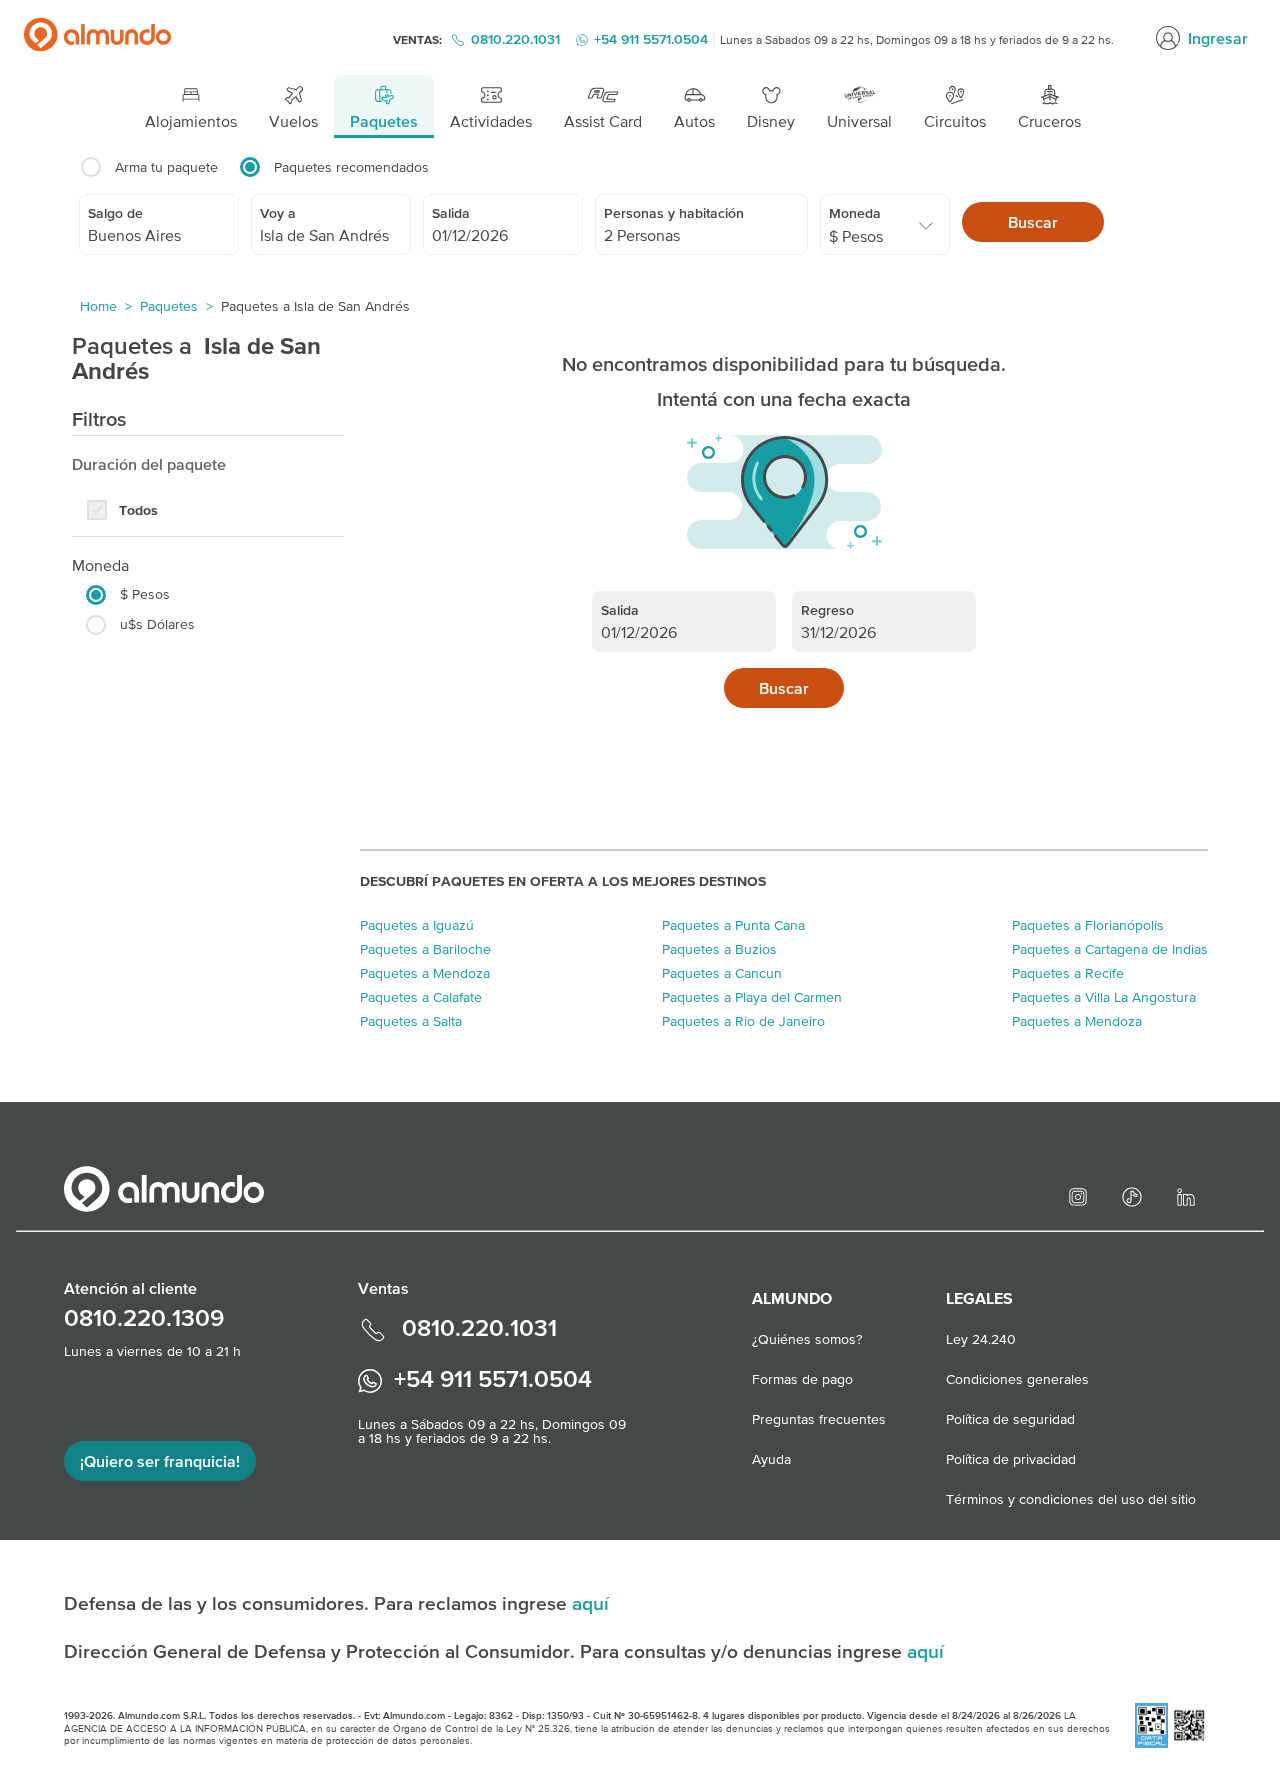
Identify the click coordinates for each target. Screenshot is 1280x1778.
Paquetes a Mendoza (425, 973)
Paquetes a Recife (1068, 973)
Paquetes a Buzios (719, 949)
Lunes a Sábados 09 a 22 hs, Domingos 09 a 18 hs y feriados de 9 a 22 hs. (917, 40)
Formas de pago (802, 1379)
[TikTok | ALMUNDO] (1135, 1195)
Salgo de (115, 213)
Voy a (278, 213)
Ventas (383, 1288)
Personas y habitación (674, 213)
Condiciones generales (1017, 1379)
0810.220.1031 (515, 39)
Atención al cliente (130, 1288)
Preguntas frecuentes (819, 1419)
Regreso (827, 610)
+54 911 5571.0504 (490, 1378)
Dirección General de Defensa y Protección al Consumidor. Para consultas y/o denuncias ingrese (485, 1651)
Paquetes (169, 306)
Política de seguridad (1010, 1419)
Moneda (855, 213)
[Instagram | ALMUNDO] (1081, 1195)
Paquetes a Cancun (722, 973)
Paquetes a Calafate (421, 997)
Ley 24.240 (981, 1339)
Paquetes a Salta (411, 1021)
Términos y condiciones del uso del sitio (1071, 1499)
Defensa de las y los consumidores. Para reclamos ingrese (318, 1603)
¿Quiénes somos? (807, 1339)
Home (98, 306)
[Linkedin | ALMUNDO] (1189, 1195)
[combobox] (159, 235)
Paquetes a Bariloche (425, 949)
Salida (451, 213)
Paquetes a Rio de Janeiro (743, 1021)
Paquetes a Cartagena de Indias (1110, 949)
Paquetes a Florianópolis (1088, 925)
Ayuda (771, 1459)
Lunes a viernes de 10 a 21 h (152, 1351)
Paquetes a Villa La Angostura (1104, 997)
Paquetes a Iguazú (417, 925)
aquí (590, 1603)
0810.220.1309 (144, 1317)
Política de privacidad (1011, 1459)
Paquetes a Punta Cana (733, 925)
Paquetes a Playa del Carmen (752, 997)
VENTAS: (419, 40)
